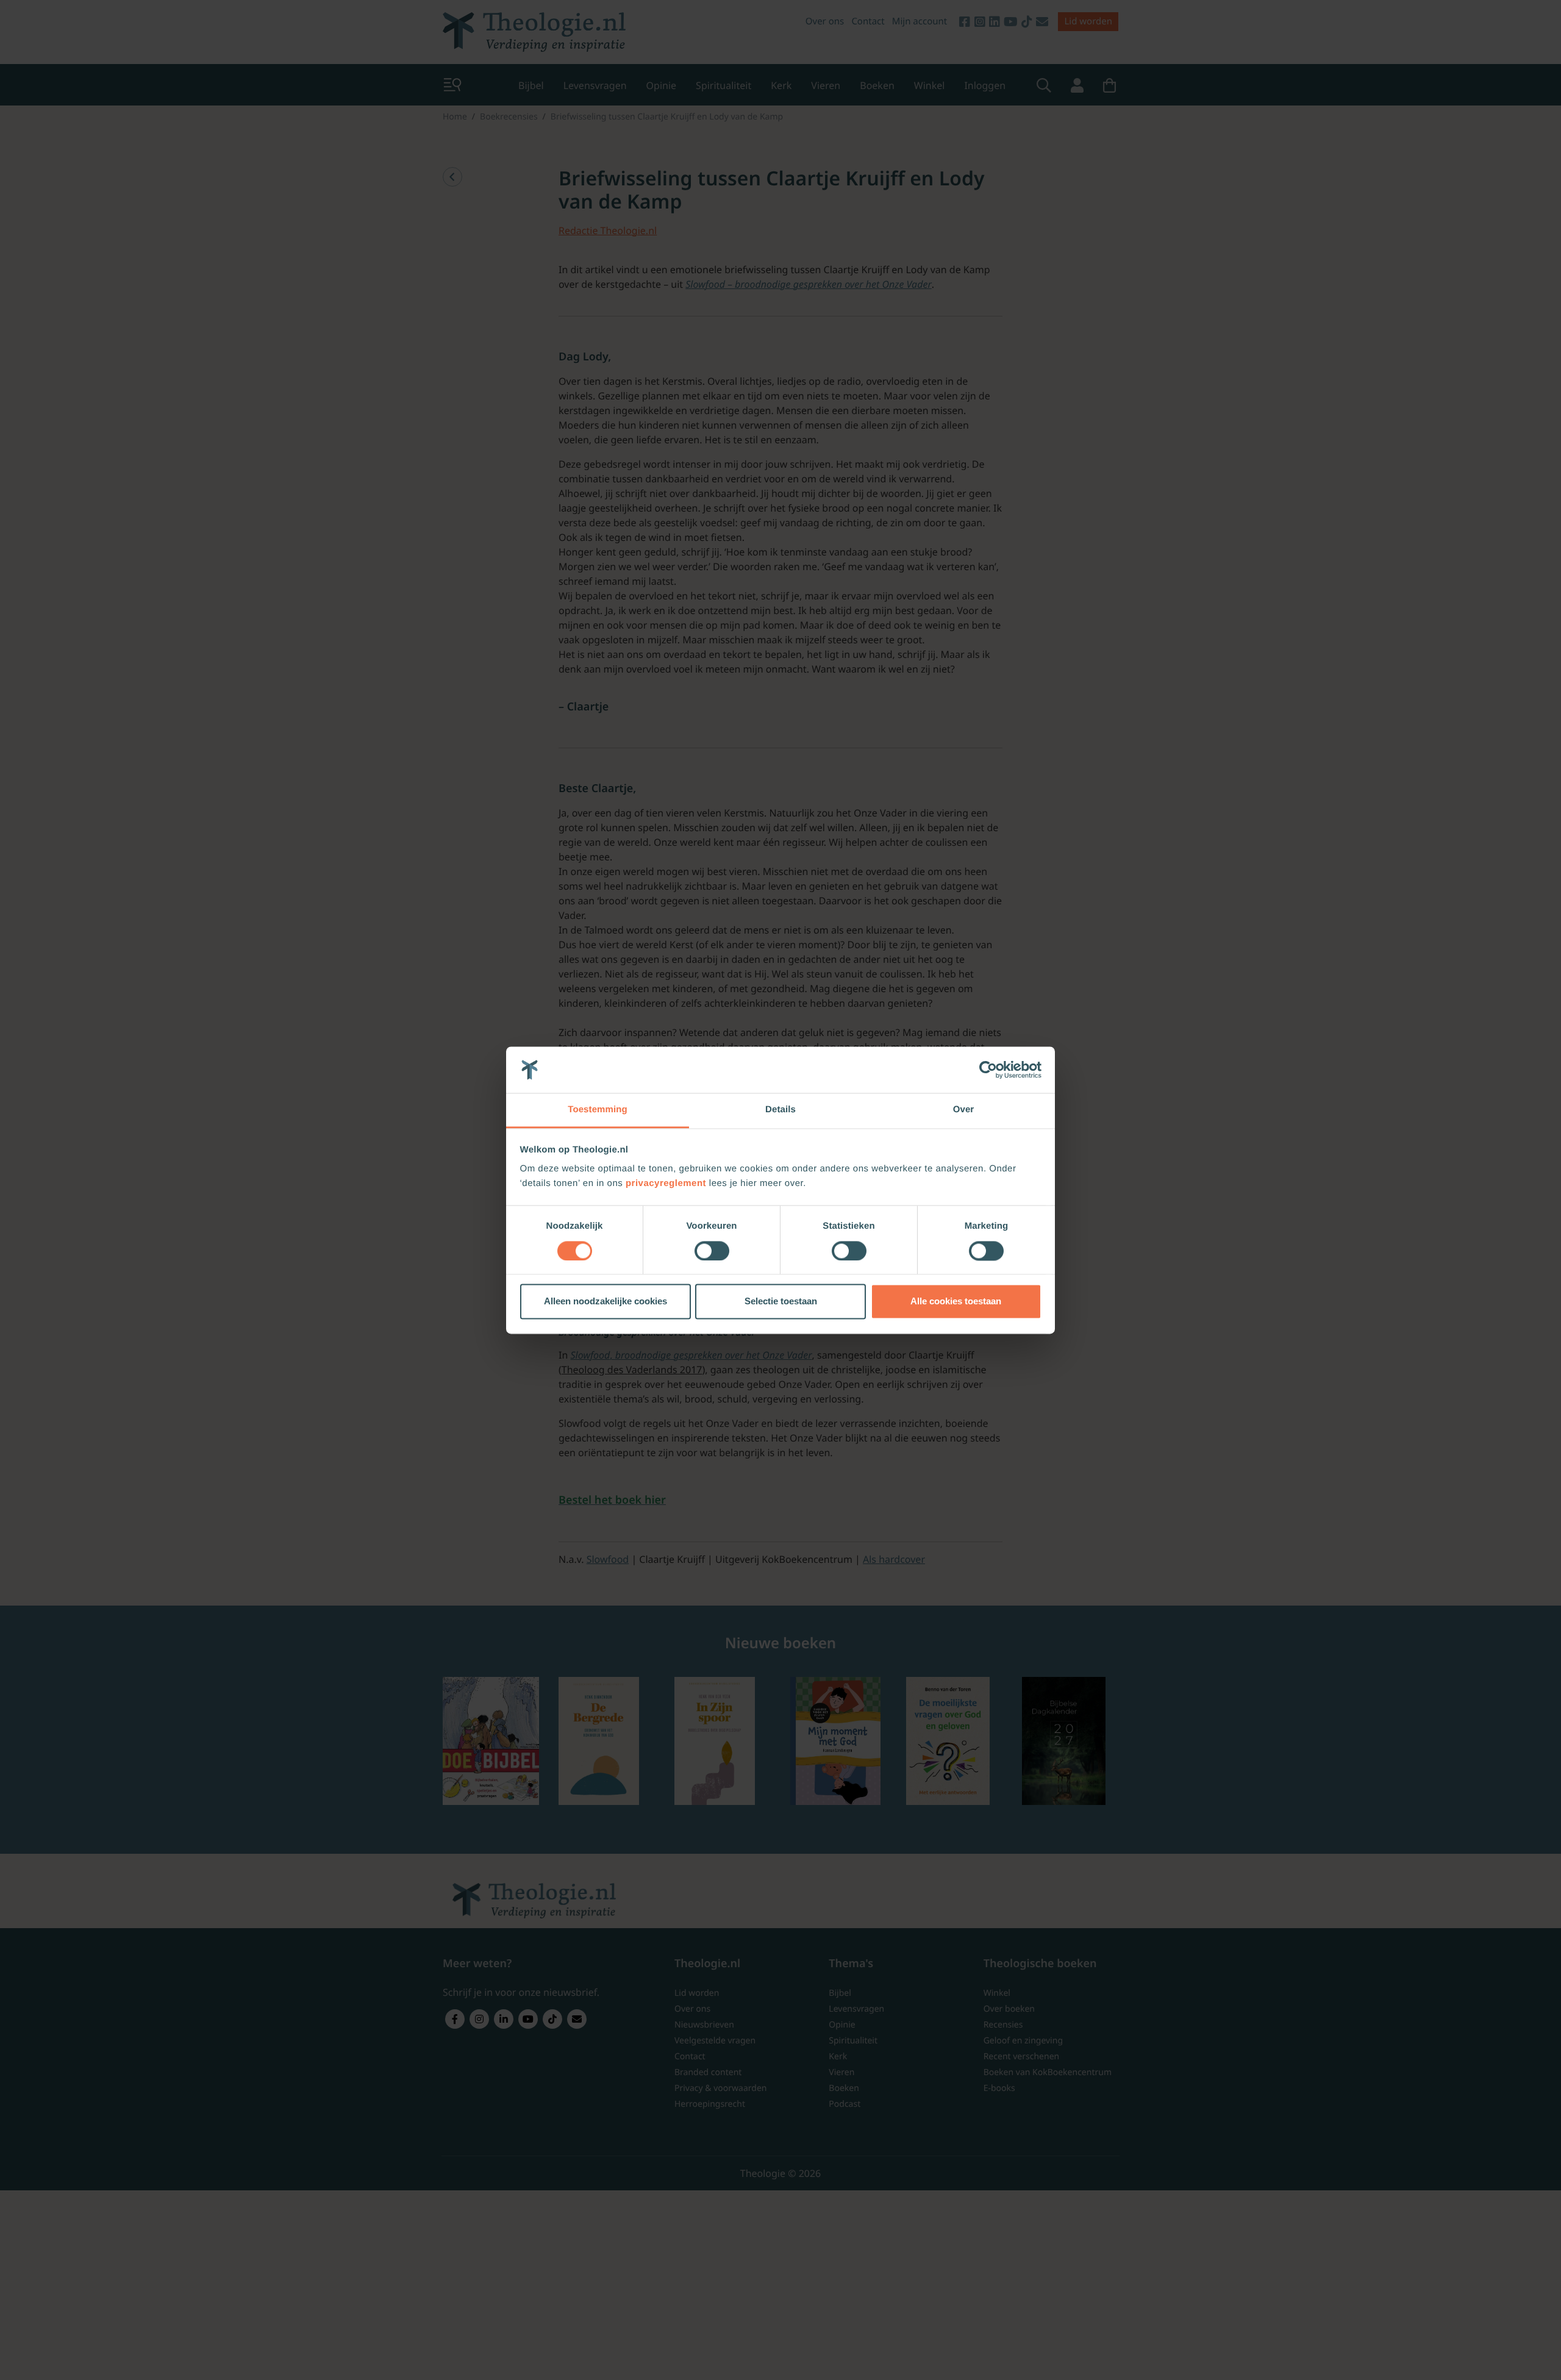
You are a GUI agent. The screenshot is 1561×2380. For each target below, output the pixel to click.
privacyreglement (666, 1184)
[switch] (712, 1251)
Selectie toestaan (781, 1302)
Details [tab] (780, 1110)
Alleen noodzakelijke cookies (605, 1302)
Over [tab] (964, 1110)
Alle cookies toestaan (956, 1302)
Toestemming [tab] (598, 1110)
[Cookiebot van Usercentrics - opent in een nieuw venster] (988, 1070)
